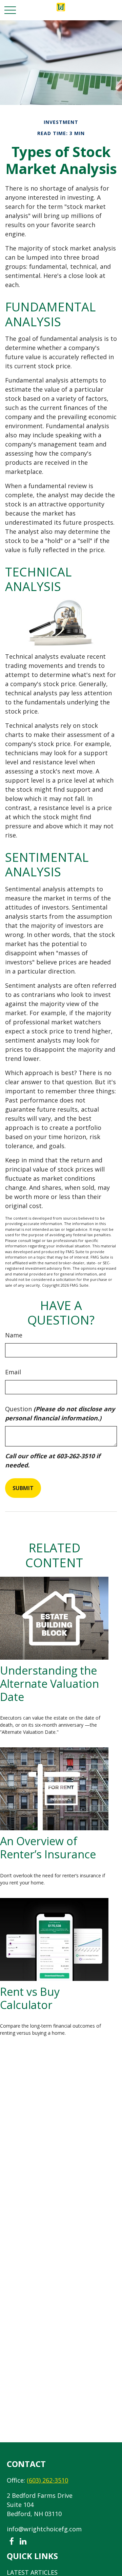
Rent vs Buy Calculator (30, 1998)
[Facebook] (11, 2542)
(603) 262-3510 (47, 2480)
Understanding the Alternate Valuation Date (49, 1683)
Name (14, 1335)
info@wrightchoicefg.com (44, 2529)
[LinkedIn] (23, 2542)
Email (13, 1372)
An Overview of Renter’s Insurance (48, 1847)
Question (60, 1413)
